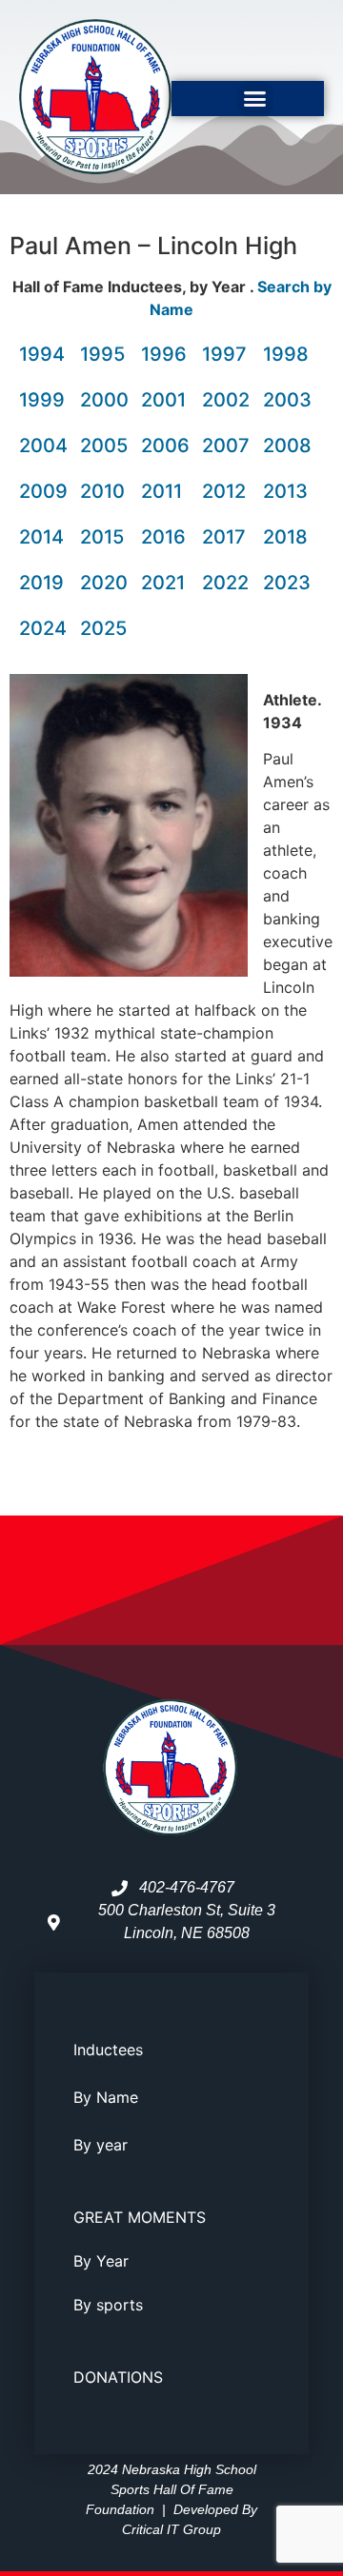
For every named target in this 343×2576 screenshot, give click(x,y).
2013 (285, 491)
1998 (286, 354)
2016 (163, 537)
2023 (287, 583)
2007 (226, 446)
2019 (41, 583)
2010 (102, 491)
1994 (42, 354)
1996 (164, 354)
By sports (108, 2305)
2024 (43, 628)
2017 (224, 537)
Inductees (108, 2050)
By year (101, 2145)
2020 (104, 583)
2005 (104, 446)
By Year (101, 2261)
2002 (226, 400)
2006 (165, 446)
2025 (103, 628)
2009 (43, 491)
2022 (225, 583)
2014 (41, 537)
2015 (102, 537)
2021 (163, 583)
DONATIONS (118, 2377)
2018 (285, 537)
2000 (104, 400)
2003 (287, 400)
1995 (102, 354)
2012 (224, 491)
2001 (163, 400)
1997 (224, 354)
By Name (106, 2097)
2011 (161, 491)
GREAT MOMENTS (140, 2217)
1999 (42, 400)
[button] (255, 99)
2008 (287, 446)
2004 (43, 446)
